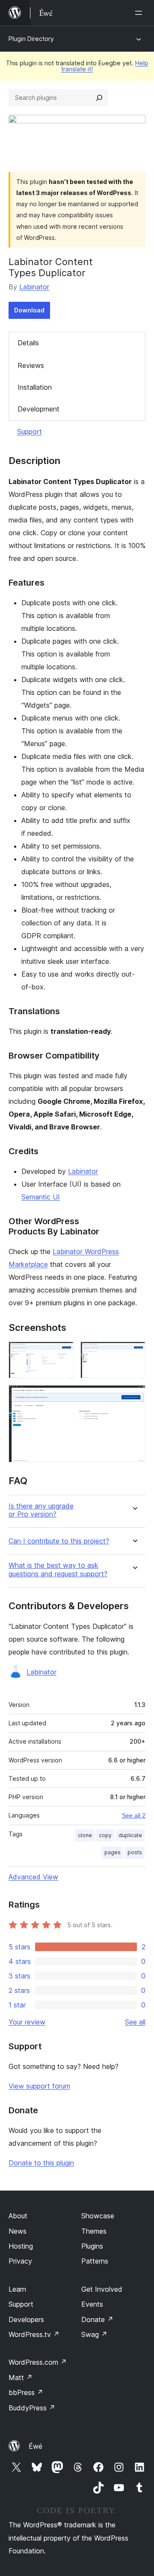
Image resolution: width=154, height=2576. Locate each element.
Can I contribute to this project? (59, 1541)
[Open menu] (140, 13)
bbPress (26, 2392)
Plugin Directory (31, 39)
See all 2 (134, 1815)
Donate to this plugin (41, 2163)
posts (135, 1852)
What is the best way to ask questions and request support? (58, 1570)
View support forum (39, 2086)
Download (29, 310)
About (18, 2216)
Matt (21, 2378)
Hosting (21, 2246)
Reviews (31, 365)
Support (30, 432)
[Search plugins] (99, 98)
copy (105, 1835)
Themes (94, 2231)
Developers (26, 2319)
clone (85, 1835)
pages (113, 1852)
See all (135, 2022)
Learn (17, 2289)
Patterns (95, 2261)
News (18, 2231)
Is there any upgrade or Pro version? (41, 1510)
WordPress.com (38, 2362)
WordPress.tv (34, 2334)
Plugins (92, 2246)
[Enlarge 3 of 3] (134, 1397)
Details (28, 343)
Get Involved (102, 2289)
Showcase (98, 2216)
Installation (35, 387)
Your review (27, 2022)
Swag (94, 2334)
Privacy (20, 2261)
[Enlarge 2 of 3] (134, 1353)
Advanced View (33, 1877)
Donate (97, 2319)
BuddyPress (32, 2408)
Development (38, 409)
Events (92, 2304)
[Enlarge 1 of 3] (62, 1353)
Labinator (34, 287)
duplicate (130, 1835)
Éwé (36, 2446)
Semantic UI (41, 1197)
